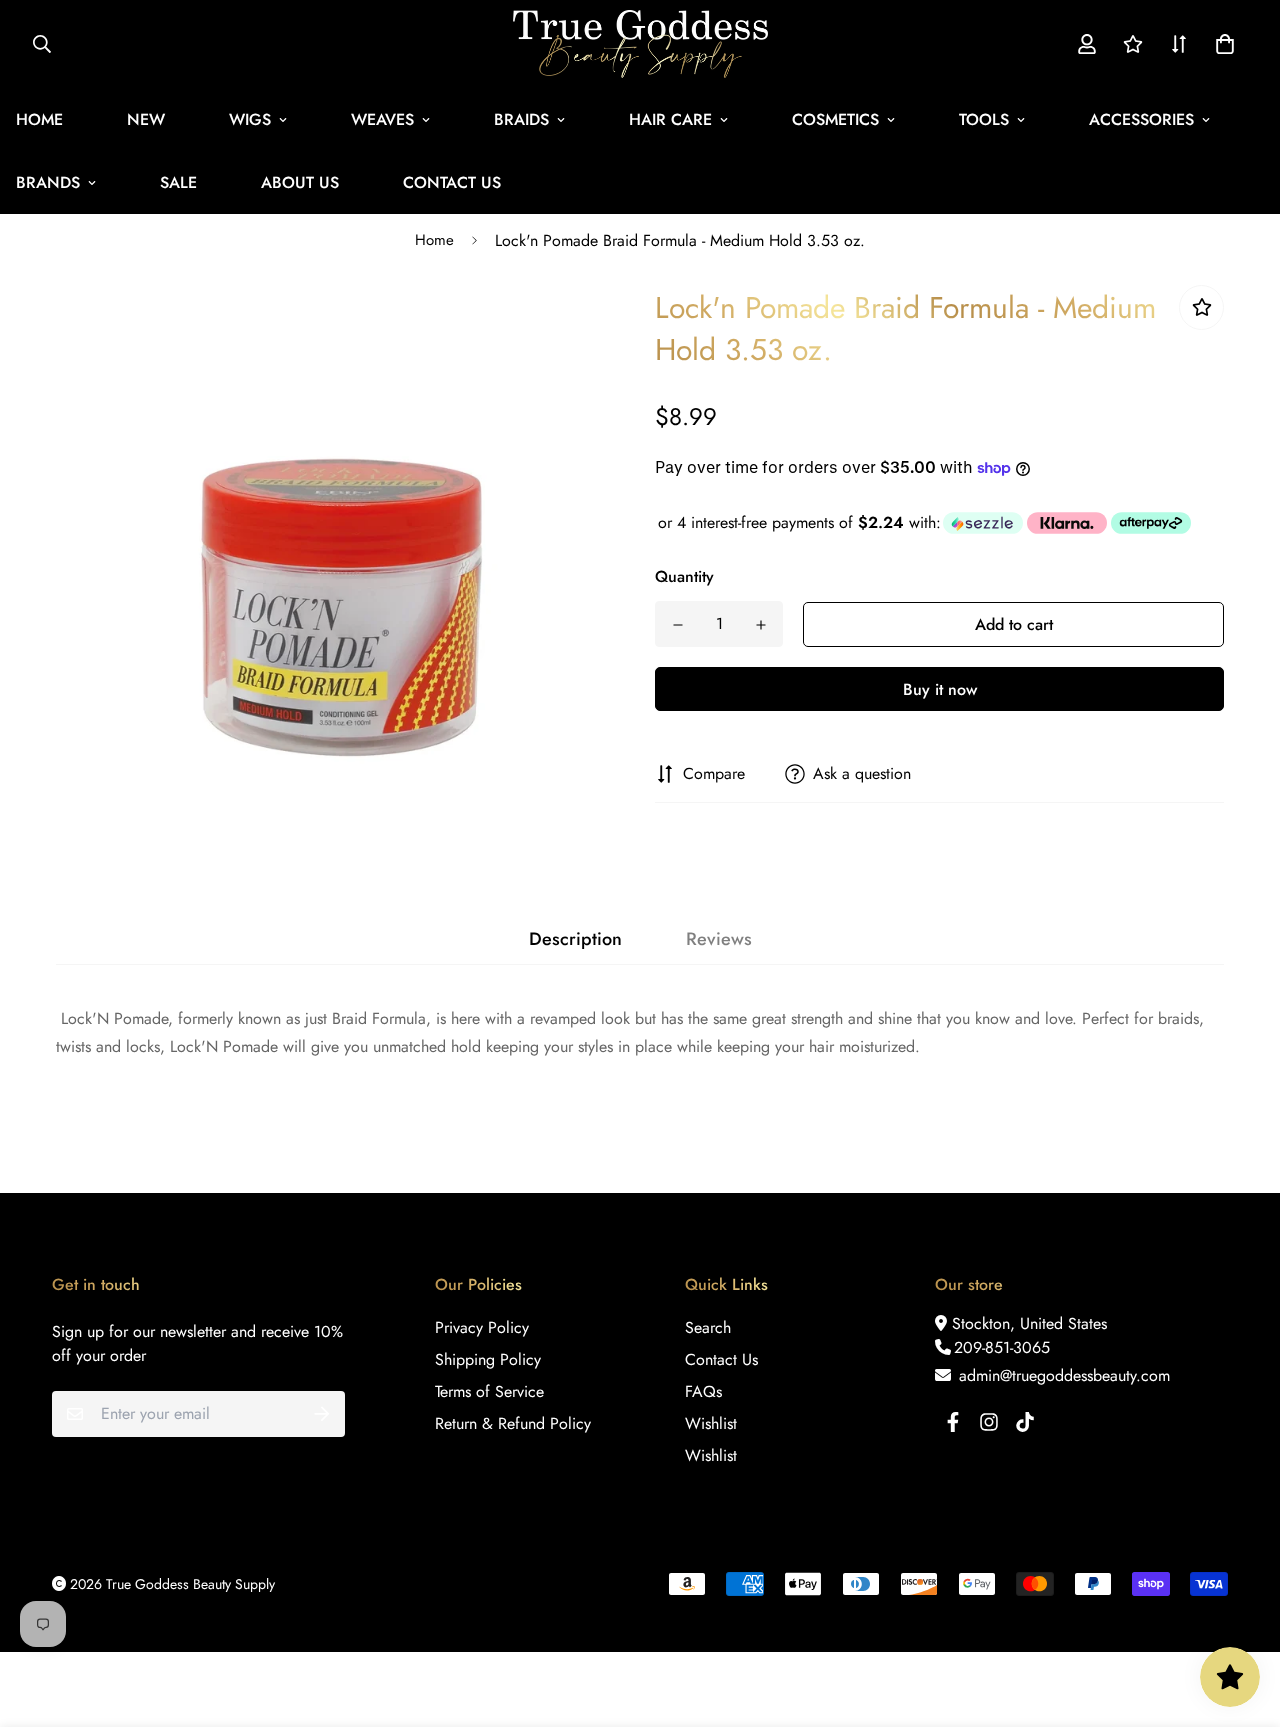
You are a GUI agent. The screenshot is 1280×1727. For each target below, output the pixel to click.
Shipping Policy (488, 1359)
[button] (1221, 44)
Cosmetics (835, 119)
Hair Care (670, 119)
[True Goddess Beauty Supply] (640, 44)
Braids (521, 119)
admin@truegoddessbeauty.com (1062, 1375)
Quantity (684, 576)
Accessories (1141, 119)
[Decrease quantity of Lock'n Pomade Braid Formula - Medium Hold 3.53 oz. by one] (677, 625)
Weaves (382, 119)
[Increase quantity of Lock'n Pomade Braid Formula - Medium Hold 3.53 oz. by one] (760, 625)
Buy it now (940, 689)
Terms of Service (489, 1391)
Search (708, 1327)
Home (434, 240)
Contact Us (452, 182)
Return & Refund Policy (513, 1423)
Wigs (250, 119)
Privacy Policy (482, 1327)
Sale (178, 182)
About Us (300, 182)
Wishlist (711, 1423)
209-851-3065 (1002, 1347)
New (146, 119)
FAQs (703, 1391)
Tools (984, 119)
